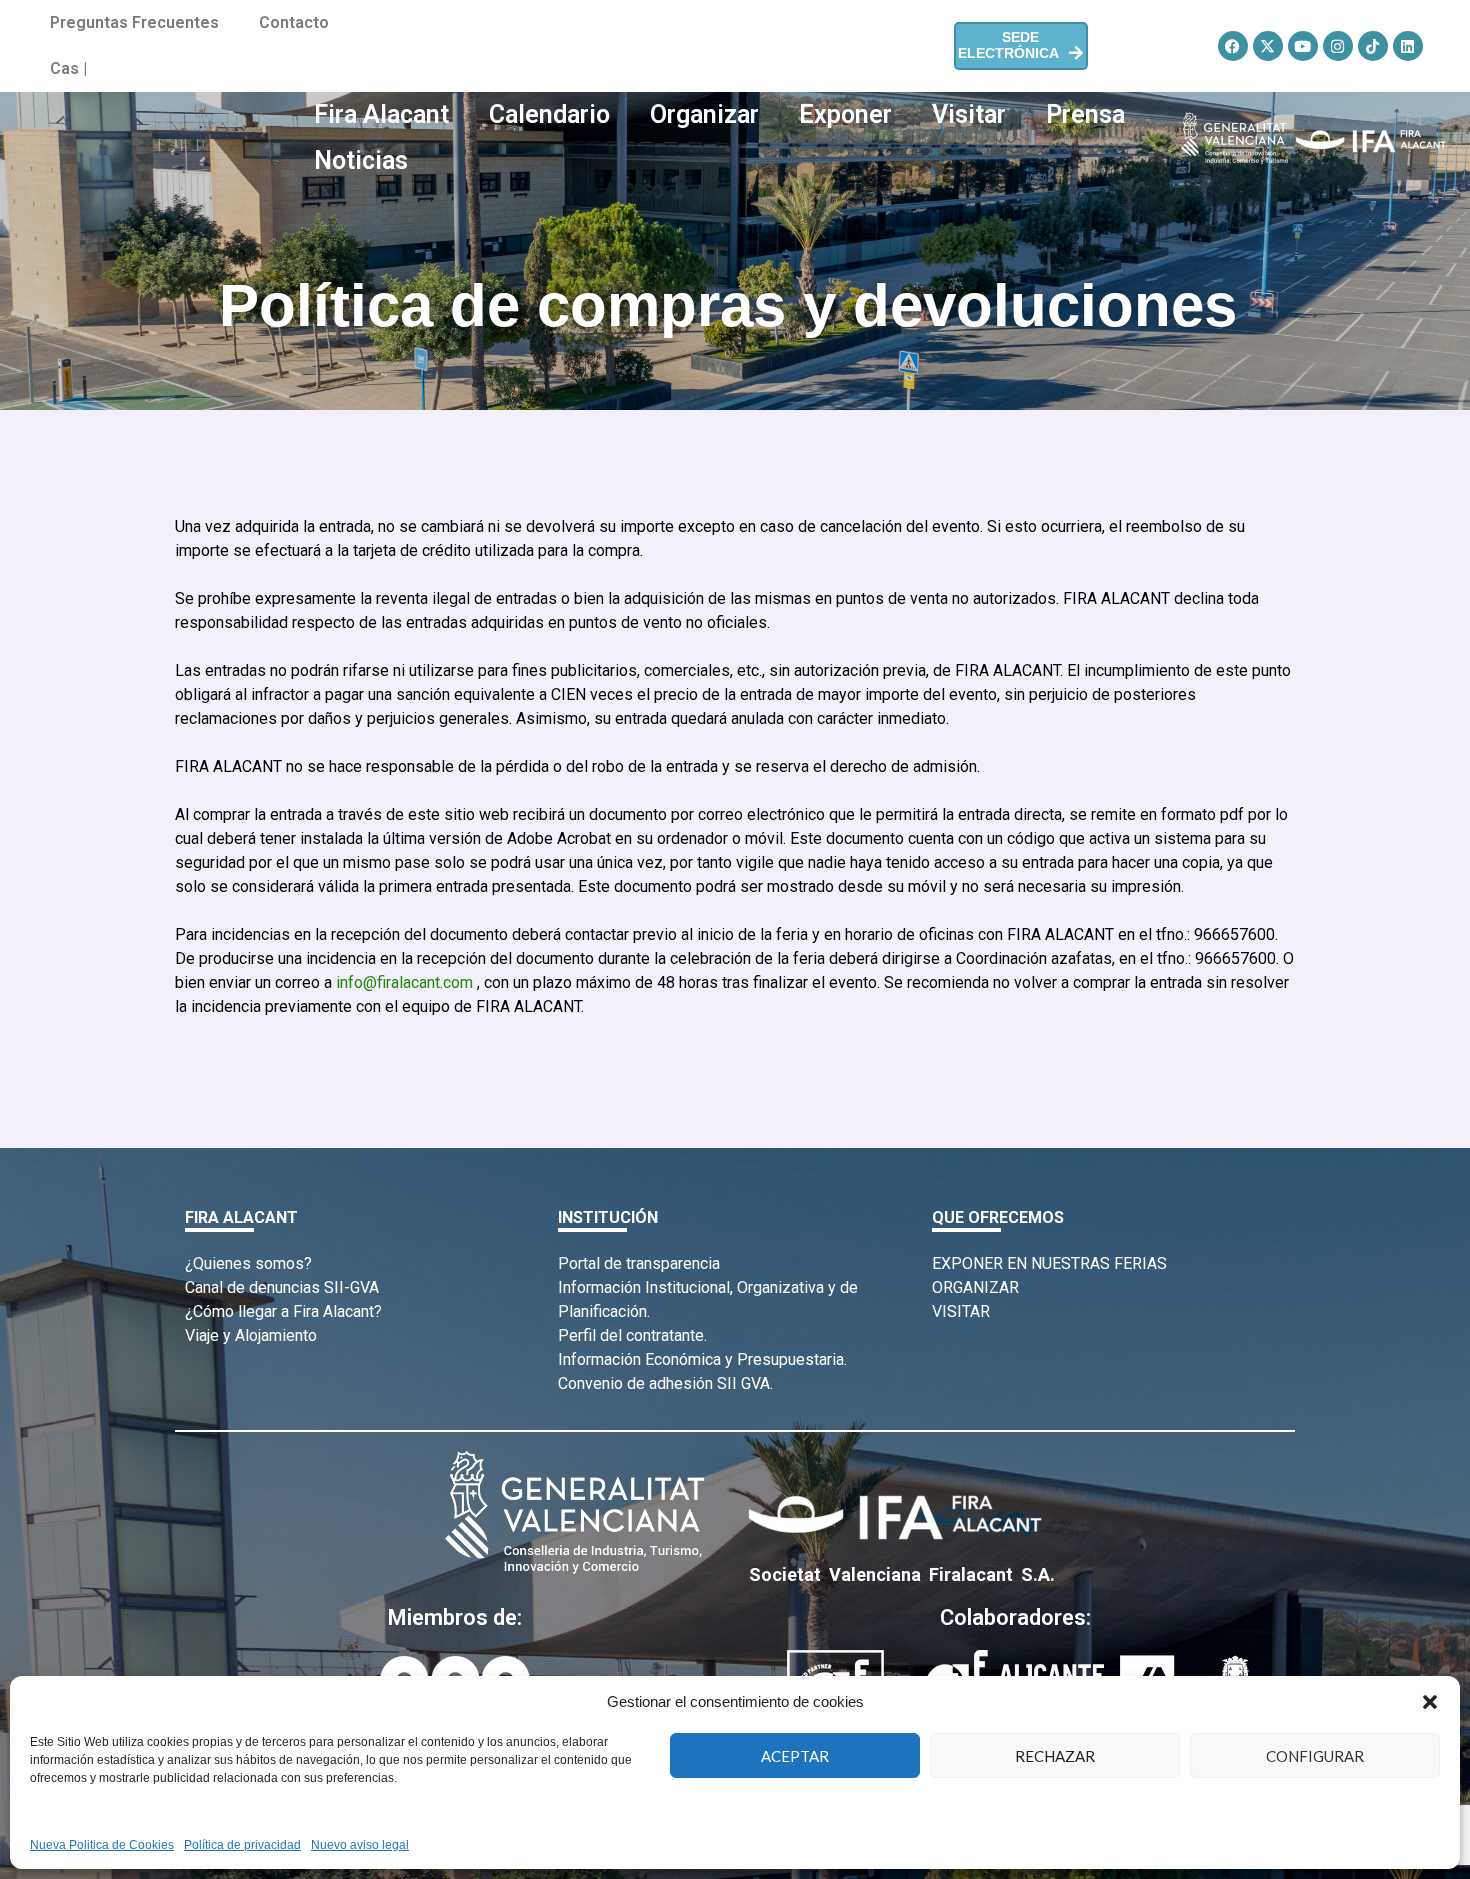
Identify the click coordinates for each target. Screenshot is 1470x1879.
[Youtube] (1303, 46)
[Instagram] (1338, 46)
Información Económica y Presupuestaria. (702, 1359)
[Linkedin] (1408, 46)
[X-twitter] (1268, 46)
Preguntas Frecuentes (134, 22)
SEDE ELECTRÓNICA (1008, 45)
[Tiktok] (1373, 46)
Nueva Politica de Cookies (102, 1845)
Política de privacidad (242, 1845)
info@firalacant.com (404, 982)
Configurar (1315, 1756)
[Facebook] (1233, 46)
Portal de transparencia (639, 1263)
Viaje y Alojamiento (251, 1335)
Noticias (361, 160)
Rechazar (1055, 1756)
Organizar (704, 114)
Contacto (294, 22)
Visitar (969, 114)
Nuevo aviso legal (360, 1845)
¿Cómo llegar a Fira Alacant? (283, 1311)
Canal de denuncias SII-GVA (282, 1287)
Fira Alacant (381, 114)
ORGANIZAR (975, 1287)
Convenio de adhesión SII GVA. (665, 1383)
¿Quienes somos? (248, 1263)
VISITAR (961, 1311)
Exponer (845, 114)
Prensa (1085, 114)
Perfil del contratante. (632, 1335)
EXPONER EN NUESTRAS (1021, 1263)
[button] (1430, 1702)
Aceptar (795, 1756)
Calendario (549, 114)
